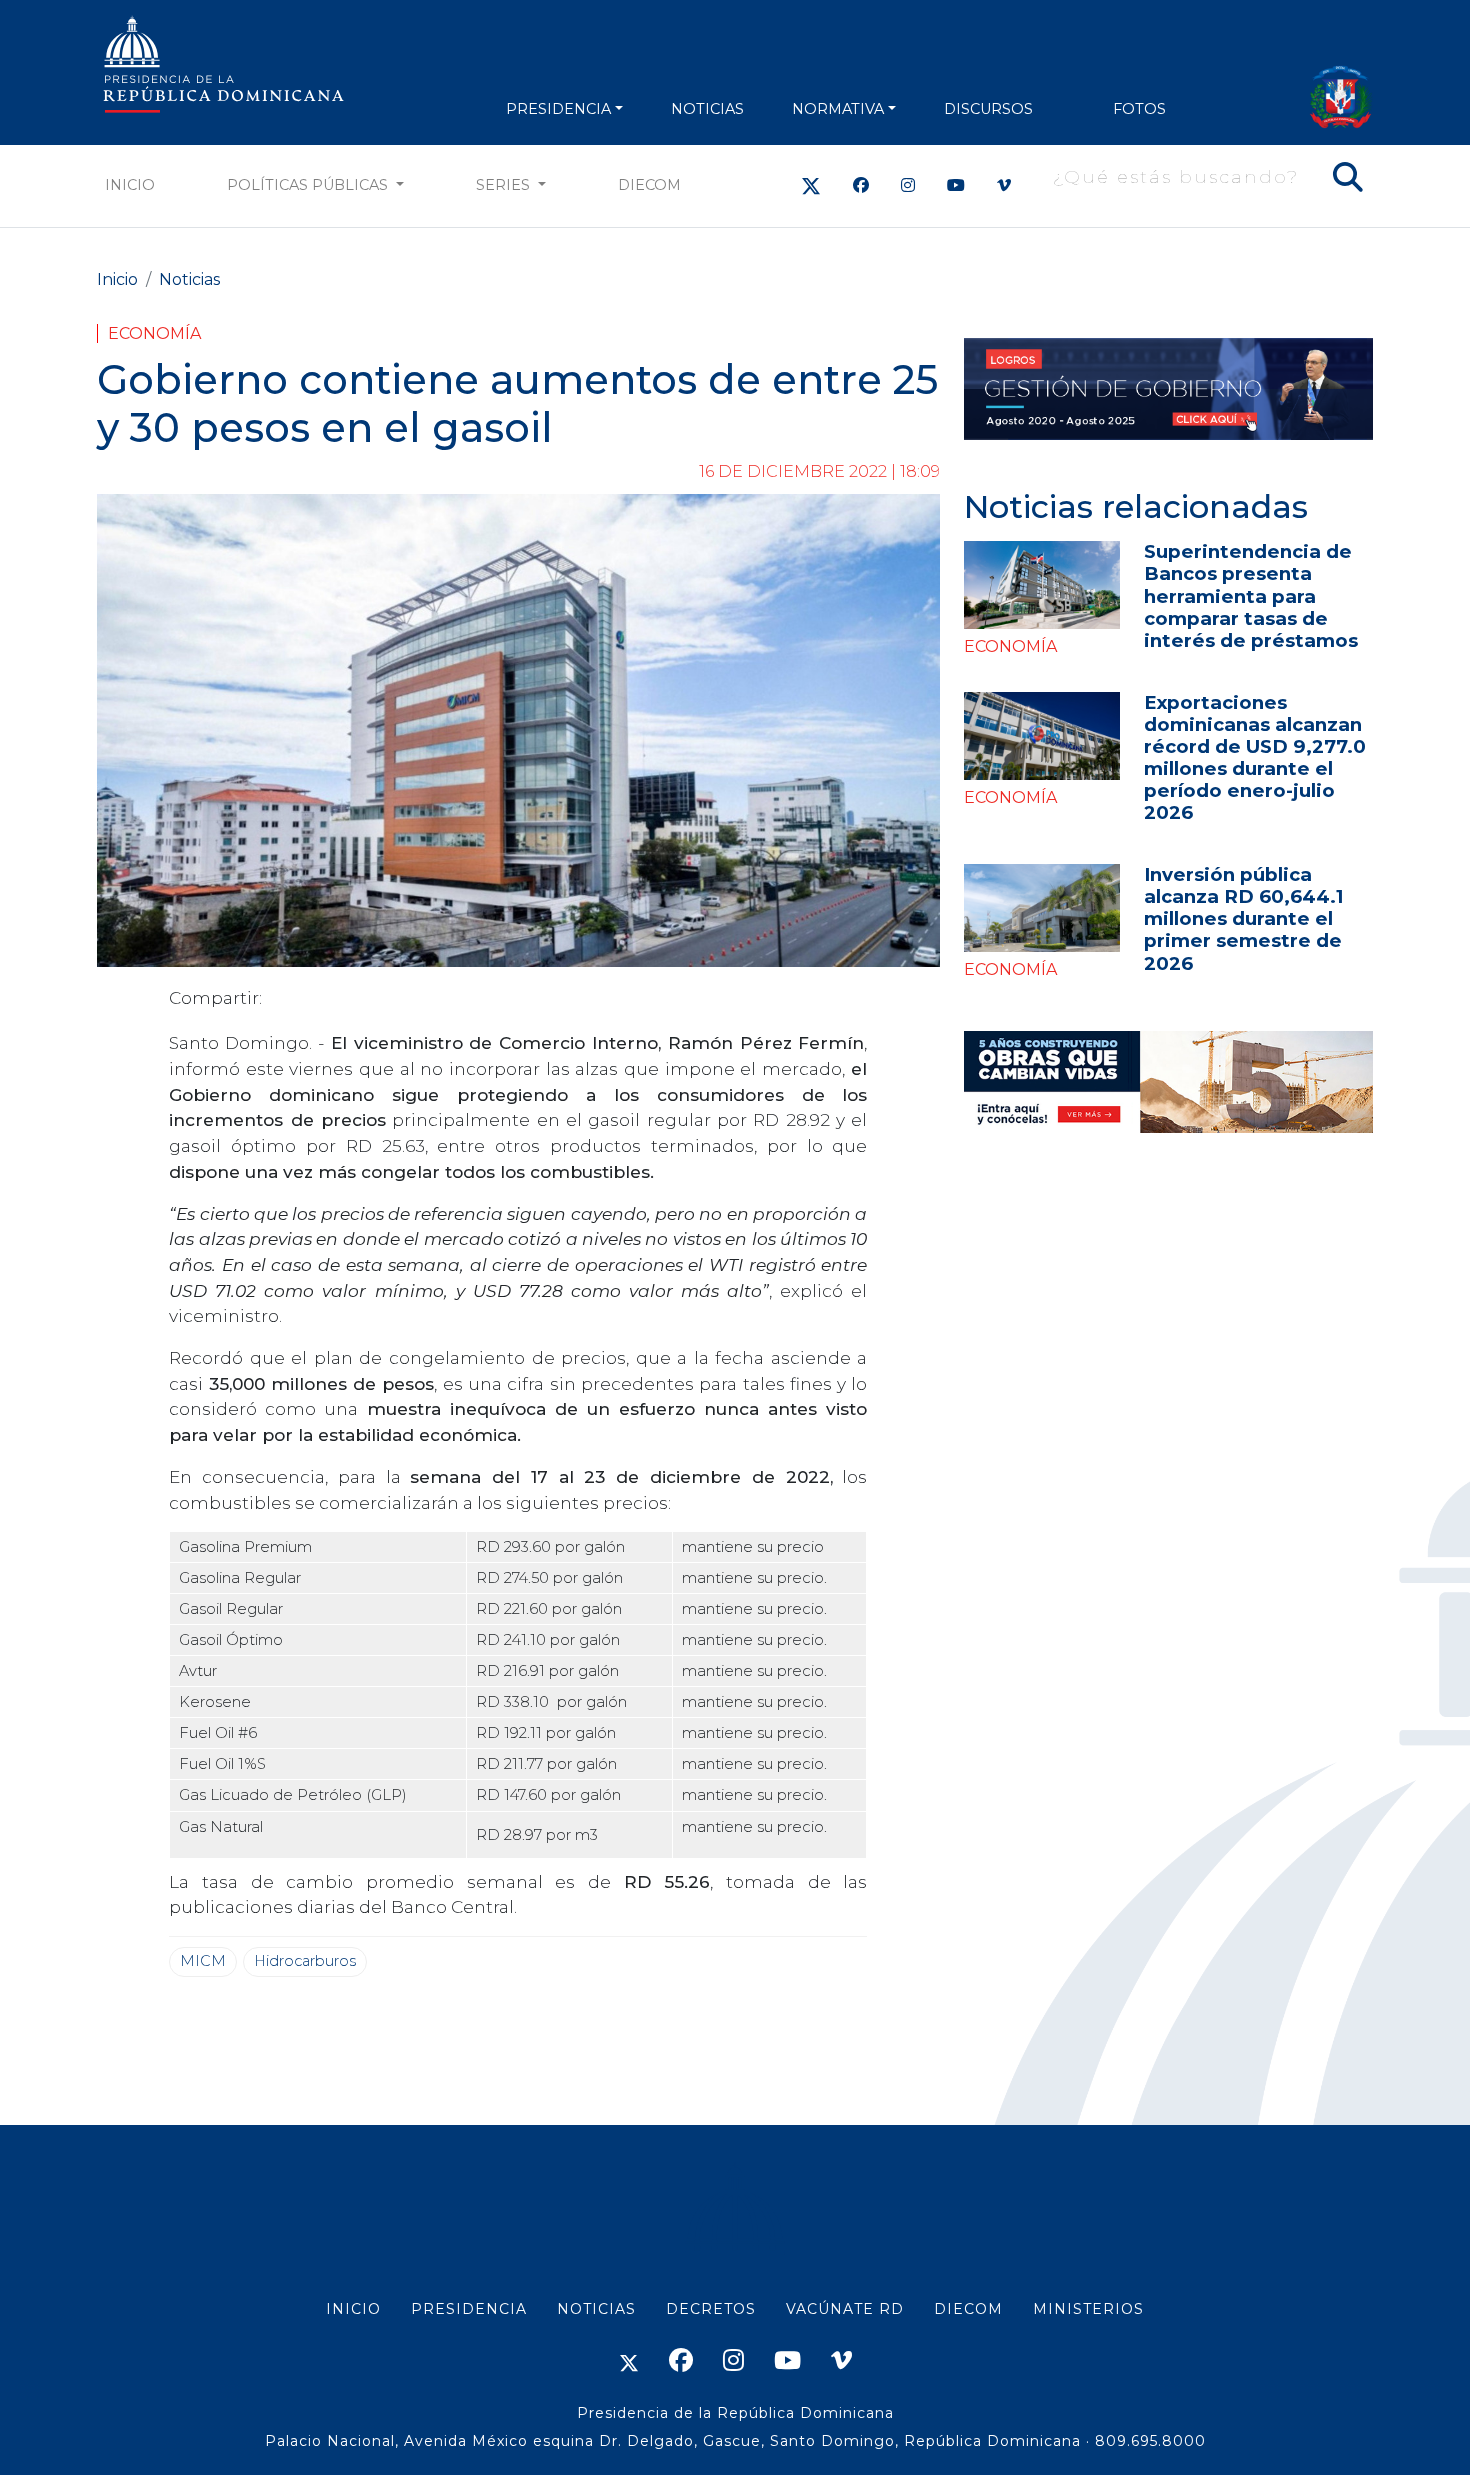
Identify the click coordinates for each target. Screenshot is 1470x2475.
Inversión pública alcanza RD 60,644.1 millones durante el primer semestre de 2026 (1243, 918)
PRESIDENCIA (558, 109)
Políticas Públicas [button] (309, 185)
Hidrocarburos (305, 1961)
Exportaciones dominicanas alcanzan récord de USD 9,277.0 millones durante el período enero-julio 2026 (1255, 757)
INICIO (353, 2309)
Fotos (1139, 109)
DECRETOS (711, 2309)
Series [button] (505, 185)
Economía (154, 333)
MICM (203, 1961)
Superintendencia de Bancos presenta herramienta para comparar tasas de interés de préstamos (1251, 595)
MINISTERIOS (1088, 2309)
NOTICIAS (707, 109)
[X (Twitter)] (811, 185)
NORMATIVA (838, 109)
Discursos (988, 109)
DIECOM (649, 185)
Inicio (130, 185)
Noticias (189, 279)
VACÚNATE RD (845, 2309)
